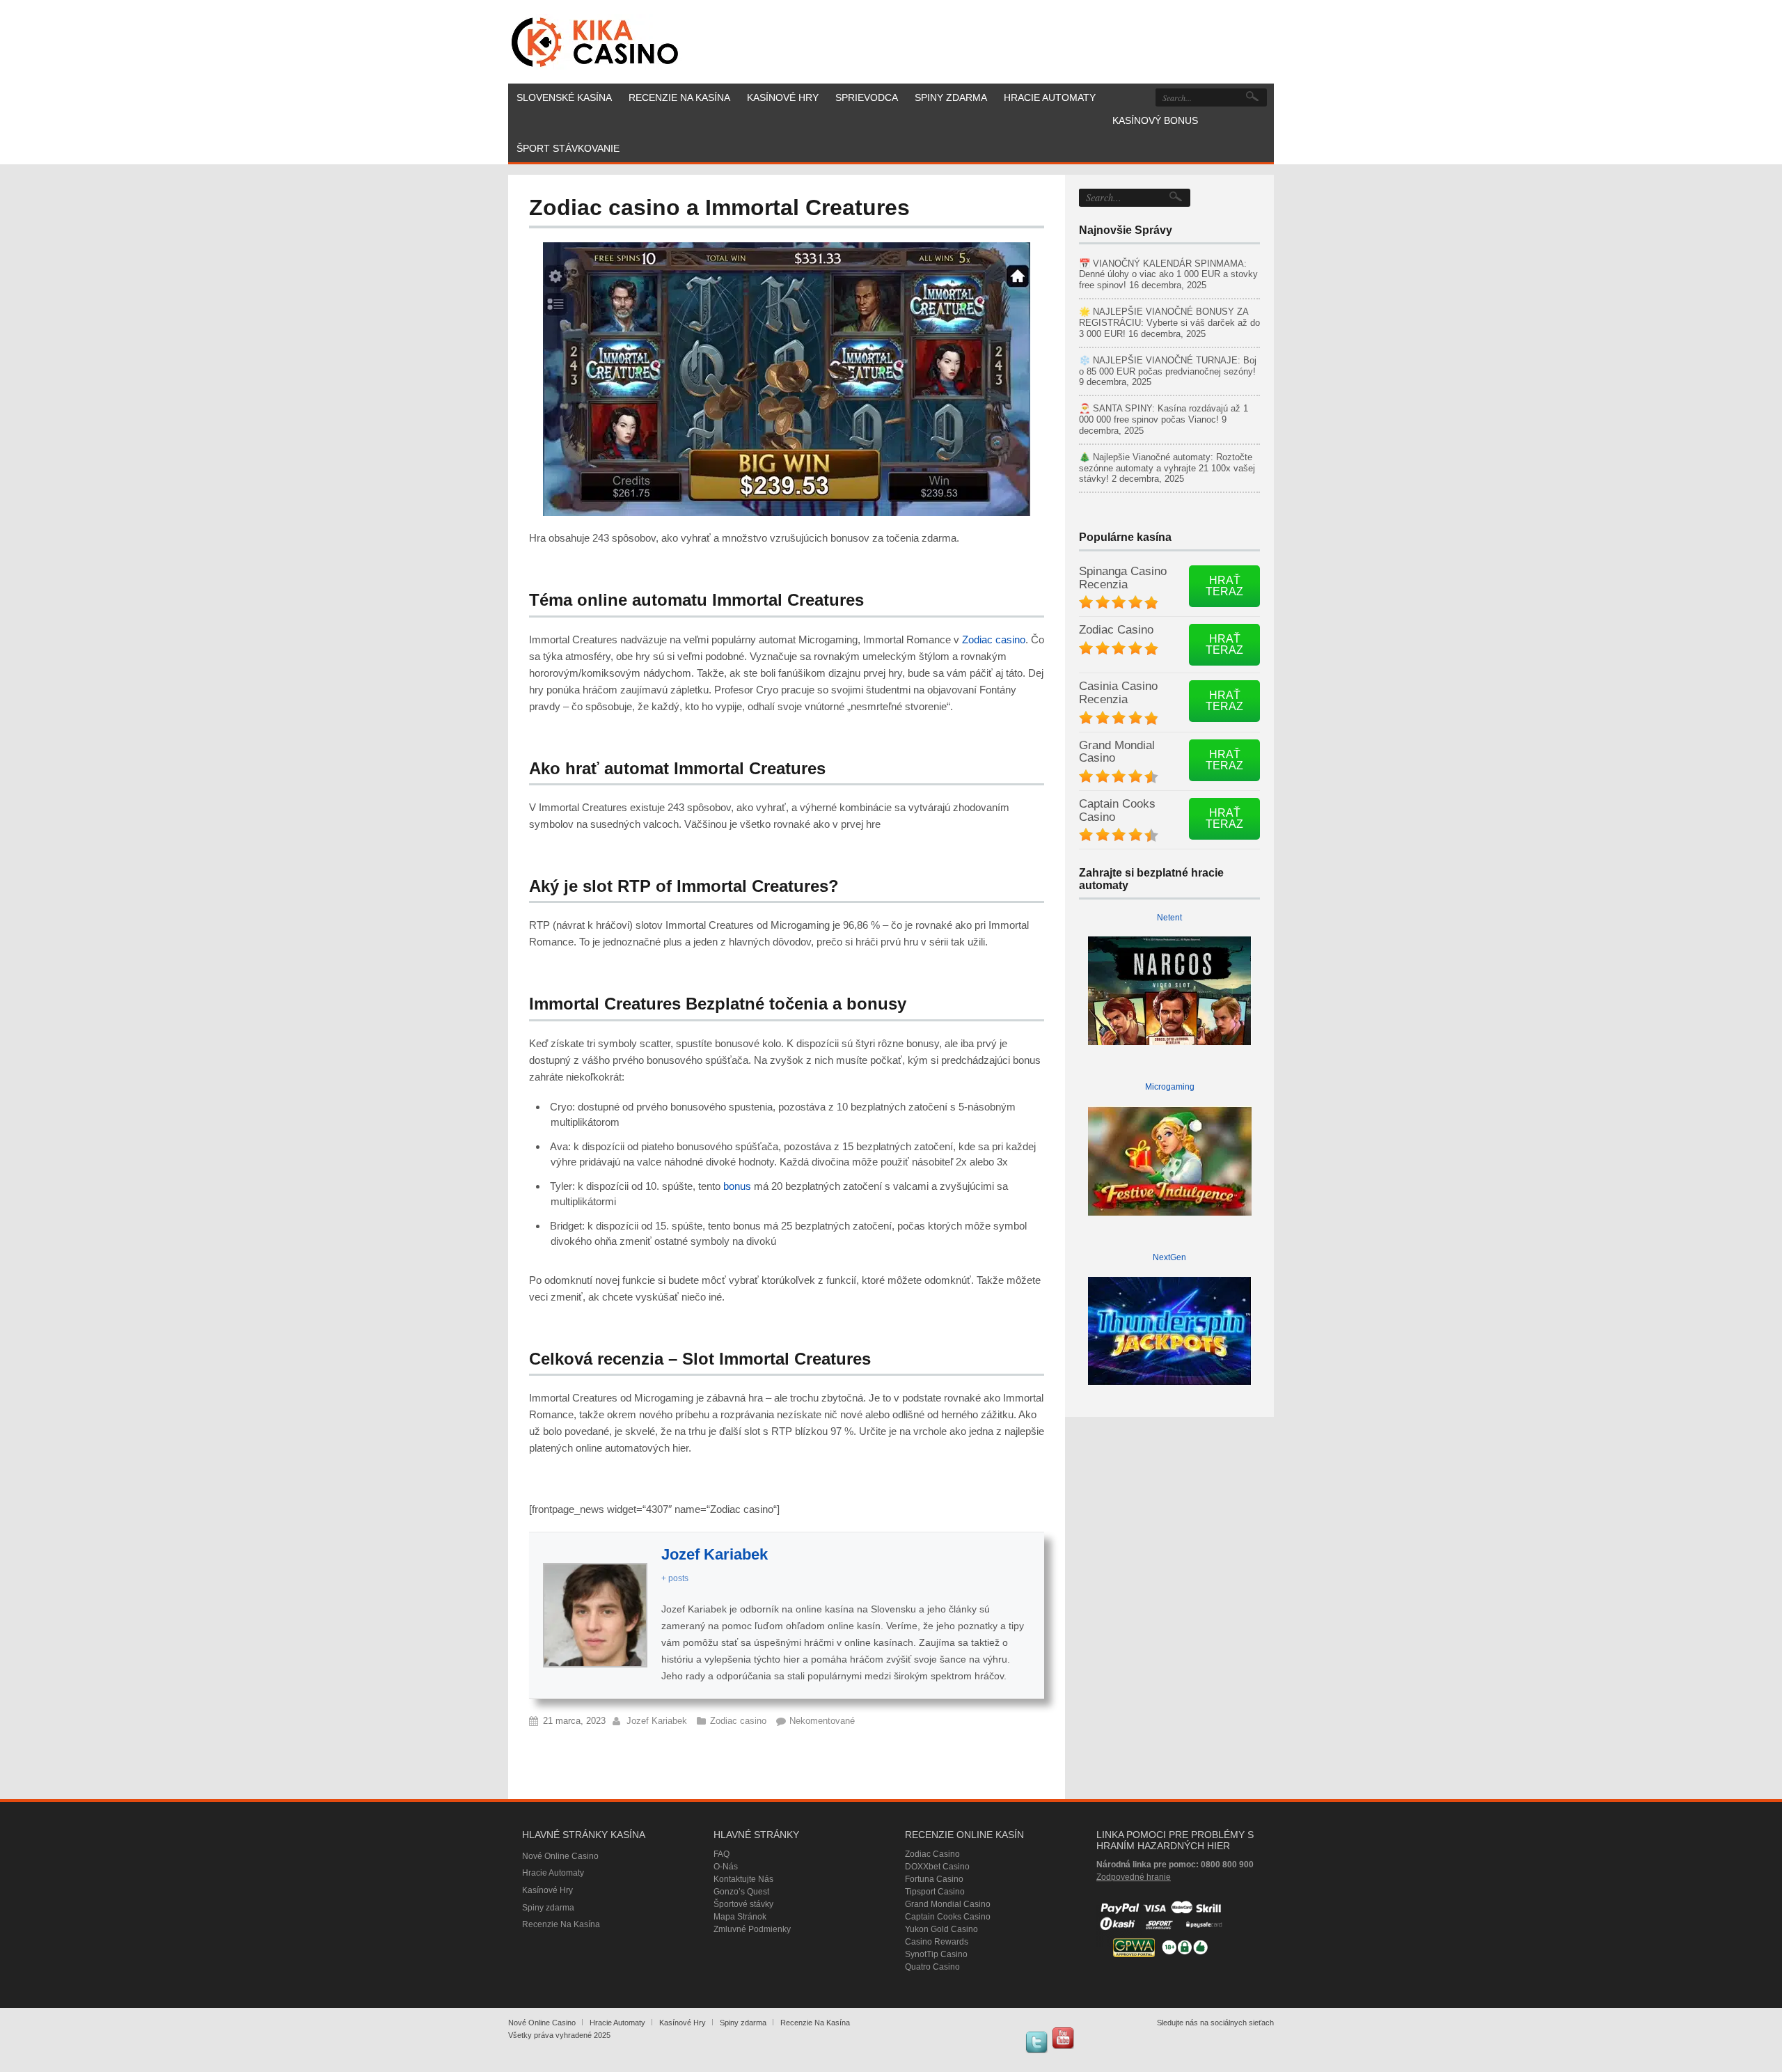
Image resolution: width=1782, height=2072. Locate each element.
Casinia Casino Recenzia (1118, 693)
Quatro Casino (932, 1967)
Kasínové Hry (547, 1890)
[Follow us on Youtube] (1063, 2038)
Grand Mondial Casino (1117, 752)
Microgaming (1170, 1087)
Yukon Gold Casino (941, 1929)
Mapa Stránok (740, 1917)
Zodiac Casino (1116, 630)
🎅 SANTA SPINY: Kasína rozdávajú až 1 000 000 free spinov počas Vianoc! (1164, 414)
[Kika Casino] (595, 42)
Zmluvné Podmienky (752, 1929)
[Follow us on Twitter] (1036, 2042)
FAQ (722, 1854)
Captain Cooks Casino (1117, 810)
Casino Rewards (937, 1942)
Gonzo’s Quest (741, 1892)
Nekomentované (822, 1721)
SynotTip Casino (936, 1954)
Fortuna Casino (934, 1879)
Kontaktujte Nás (743, 1879)
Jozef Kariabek (715, 1554)
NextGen (1169, 1257)
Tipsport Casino (935, 1892)
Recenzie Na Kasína (561, 1924)
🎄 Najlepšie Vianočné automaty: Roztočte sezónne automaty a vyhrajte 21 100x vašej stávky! (1167, 468)
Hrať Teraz (1224, 586)
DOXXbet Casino (937, 1867)
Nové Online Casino (560, 1856)
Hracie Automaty (553, 1873)
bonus (737, 1186)
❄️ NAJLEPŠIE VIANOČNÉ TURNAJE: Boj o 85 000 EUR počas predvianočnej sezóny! (1168, 366)
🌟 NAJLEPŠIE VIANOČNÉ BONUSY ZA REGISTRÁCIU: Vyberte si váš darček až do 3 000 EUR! (1169, 323)
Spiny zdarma (548, 1908)
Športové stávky (743, 1904)
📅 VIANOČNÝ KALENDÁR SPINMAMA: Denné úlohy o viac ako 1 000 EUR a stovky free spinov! (1168, 275)
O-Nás (726, 1867)
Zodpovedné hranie (1134, 1877)
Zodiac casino (994, 639)
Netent (1169, 918)
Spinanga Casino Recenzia (1123, 578)
